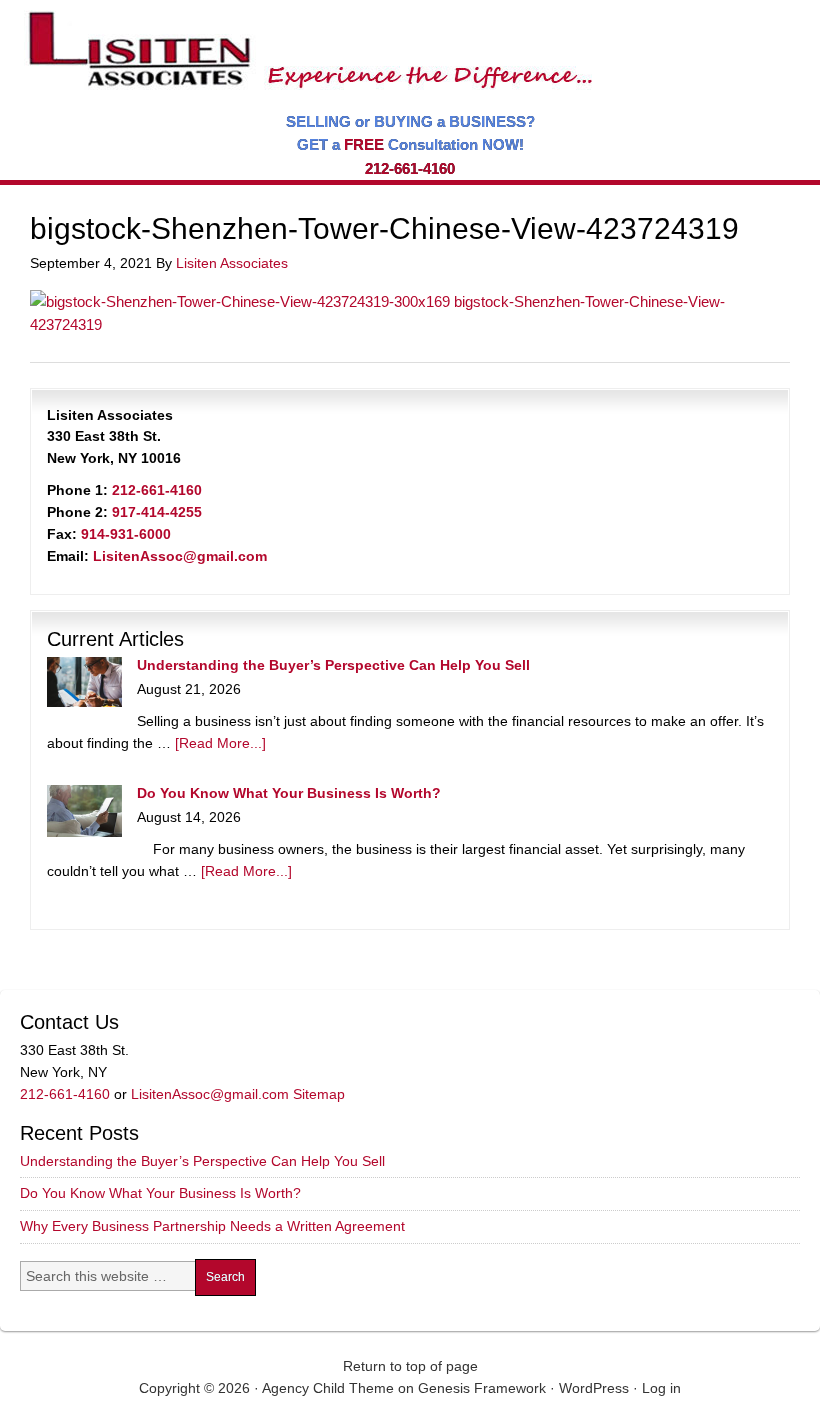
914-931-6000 (126, 534)
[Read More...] (220, 743)
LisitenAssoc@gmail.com (180, 556)
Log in (661, 1388)
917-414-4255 (157, 512)
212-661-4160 (410, 168)
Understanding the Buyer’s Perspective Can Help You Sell (333, 665)
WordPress (594, 1388)
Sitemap (319, 1094)
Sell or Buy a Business (304, 40)
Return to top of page (410, 1366)
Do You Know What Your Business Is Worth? (289, 793)
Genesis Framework (482, 1388)
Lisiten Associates (232, 263)
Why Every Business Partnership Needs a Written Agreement (212, 1226)
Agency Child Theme (328, 1388)
